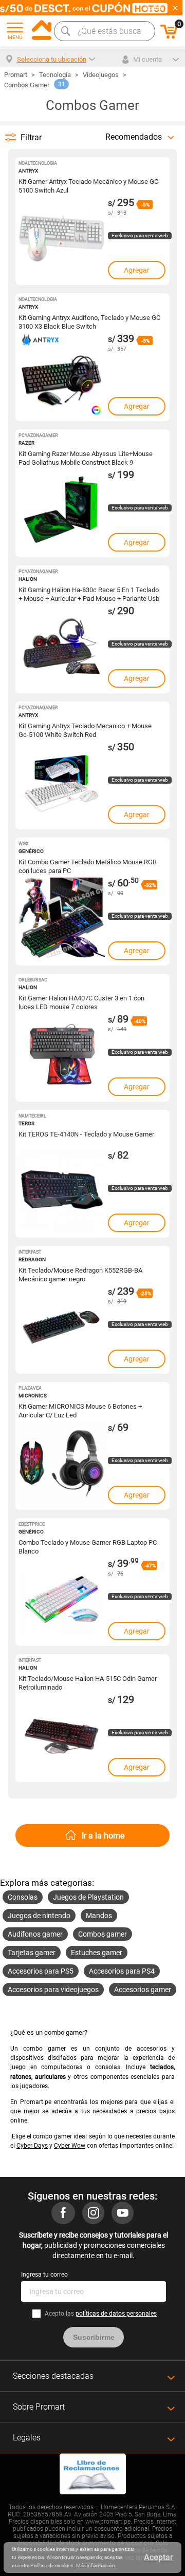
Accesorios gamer (143, 1990)
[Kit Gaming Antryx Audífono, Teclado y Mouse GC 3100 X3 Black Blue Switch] (62, 377)
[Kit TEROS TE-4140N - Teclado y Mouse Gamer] (62, 1194)
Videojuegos (101, 75)
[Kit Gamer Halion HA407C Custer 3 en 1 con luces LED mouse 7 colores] (62, 1058)
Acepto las (101, 2314)
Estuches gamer (97, 1953)
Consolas (23, 1897)
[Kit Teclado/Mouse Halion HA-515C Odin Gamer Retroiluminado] (62, 1738)
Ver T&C (155, 8)
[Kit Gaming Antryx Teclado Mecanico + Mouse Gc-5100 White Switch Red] (62, 786)
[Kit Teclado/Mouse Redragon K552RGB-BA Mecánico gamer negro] (62, 1330)
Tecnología (55, 75)
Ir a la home (103, 1836)
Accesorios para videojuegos (53, 1990)
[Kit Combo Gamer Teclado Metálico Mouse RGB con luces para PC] (62, 922)
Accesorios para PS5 (41, 1971)
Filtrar (31, 137)
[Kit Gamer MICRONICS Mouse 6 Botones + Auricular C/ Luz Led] (62, 1466)
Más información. (96, 2565)
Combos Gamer (27, 85)
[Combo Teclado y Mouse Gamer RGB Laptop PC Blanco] (62, 1602)
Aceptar (159, 2557)
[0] (169, 37)
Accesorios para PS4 (122, 1971)
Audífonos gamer (35, 1934)
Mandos (99, 1916)
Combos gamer (103, 1934)
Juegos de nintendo (39, 1916)
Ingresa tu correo (44, 2275)
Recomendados (134, 137)
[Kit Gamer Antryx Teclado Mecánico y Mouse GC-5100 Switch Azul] (62, 241)
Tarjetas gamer (32, 1953)
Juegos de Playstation (88, 1897)
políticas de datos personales (116, 2314)
